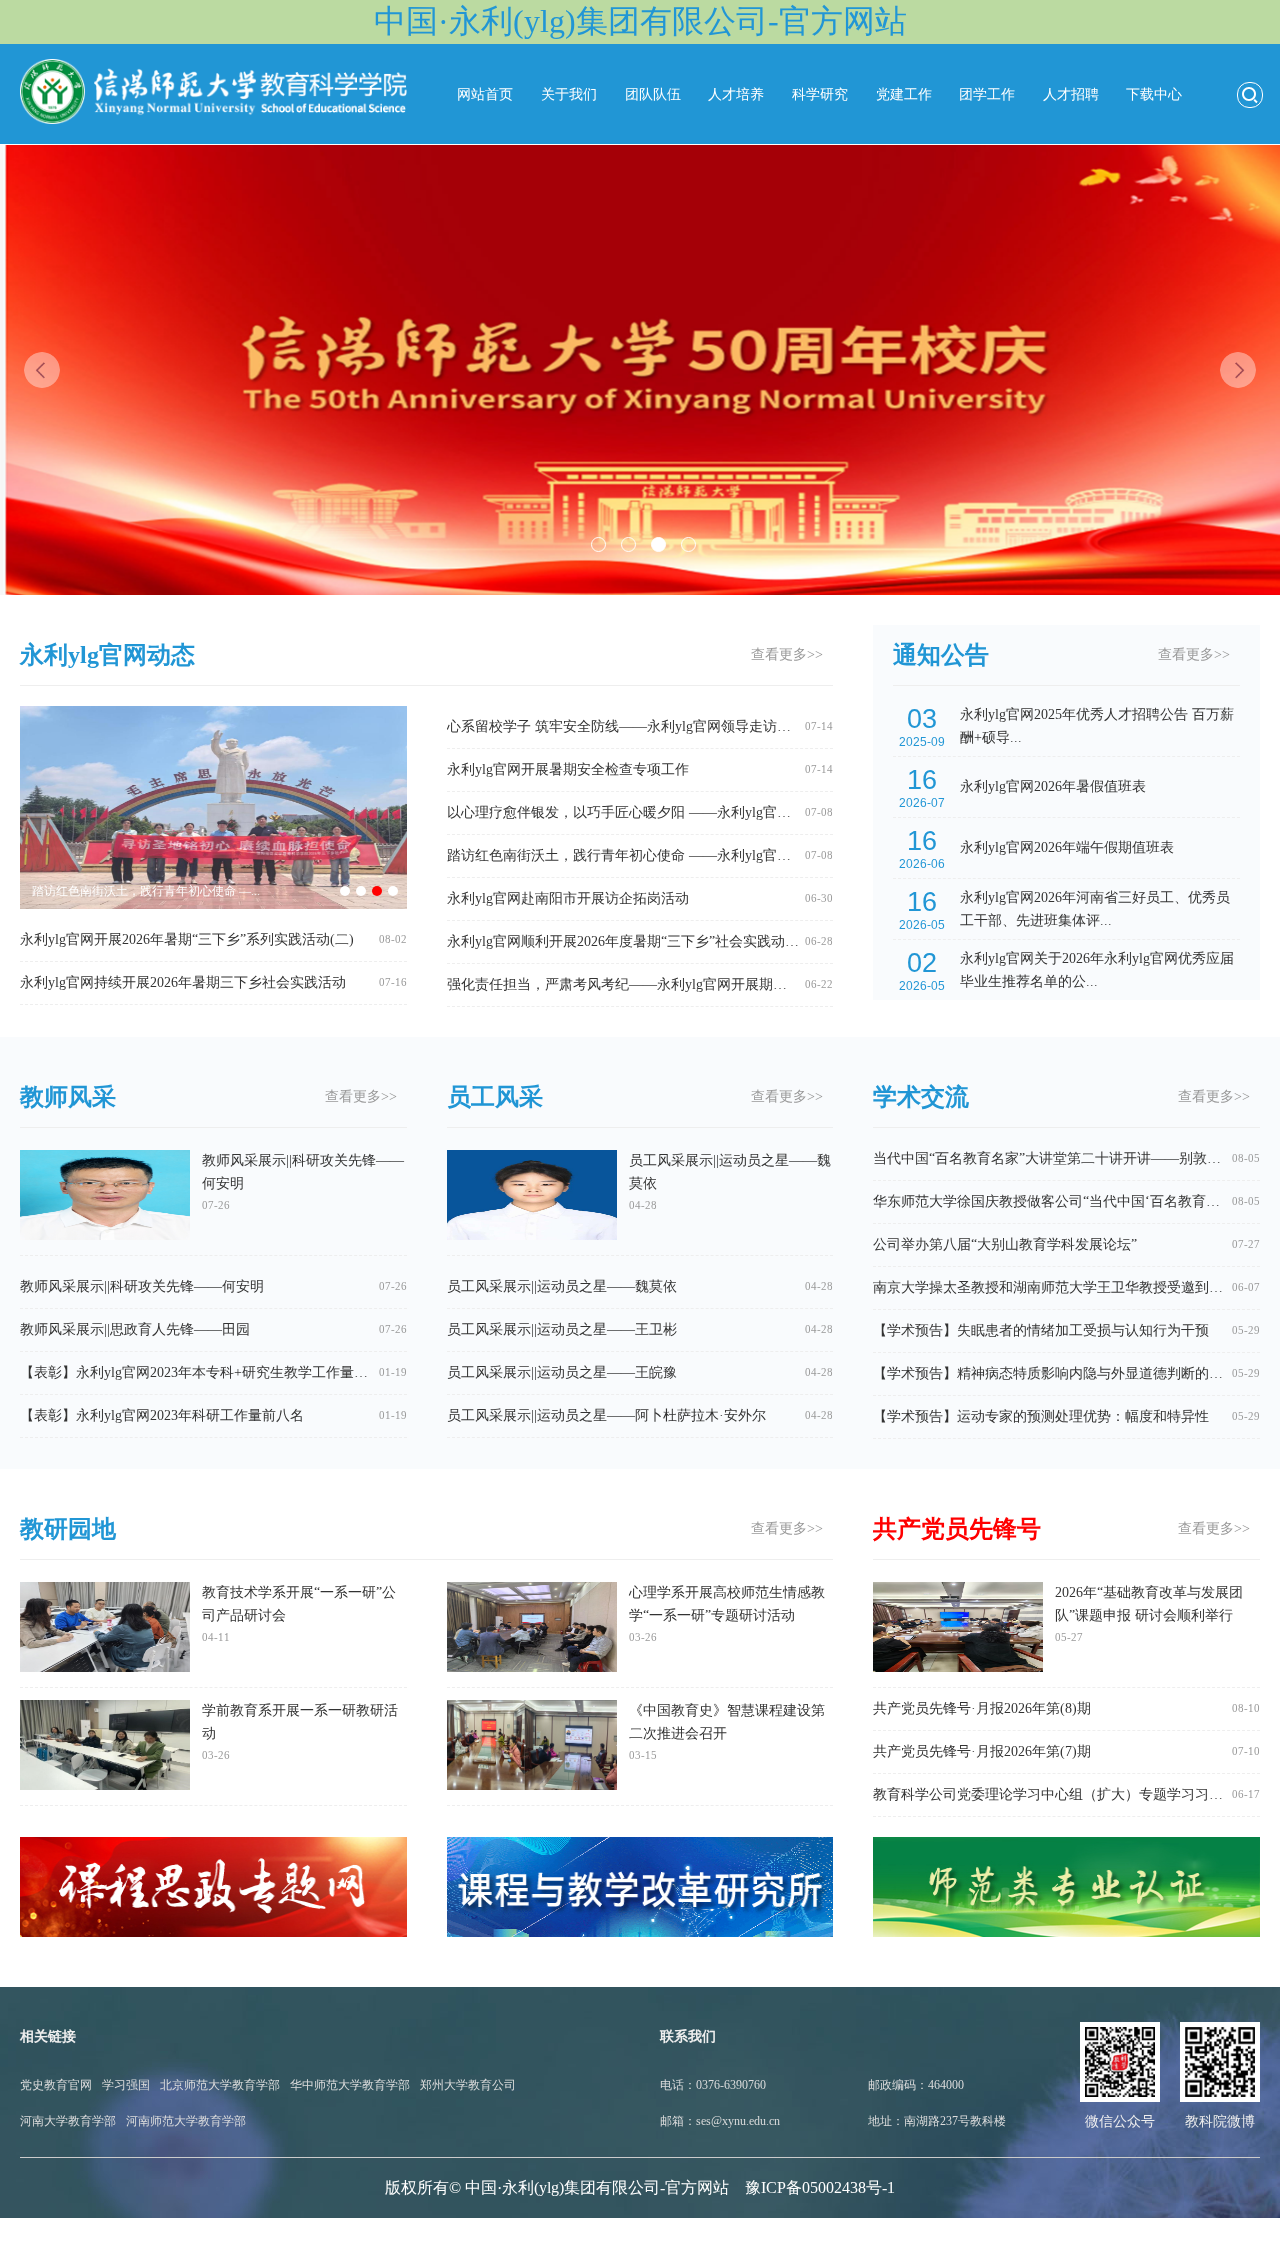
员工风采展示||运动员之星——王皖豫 (562, 1372)
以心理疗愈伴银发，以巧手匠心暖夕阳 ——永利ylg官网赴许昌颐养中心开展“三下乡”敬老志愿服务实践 (765, 812)
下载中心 (1154, 94)
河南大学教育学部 (68, 2121)
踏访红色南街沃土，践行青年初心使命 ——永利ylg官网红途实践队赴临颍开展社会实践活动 (731, 855)
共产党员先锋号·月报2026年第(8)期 (982, 1708)
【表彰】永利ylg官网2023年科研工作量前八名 (162, 1415)
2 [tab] (628, 544)
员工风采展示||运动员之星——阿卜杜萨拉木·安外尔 (606, 1415)
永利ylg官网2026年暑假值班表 (1053, 786)
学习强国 (126, 2085)
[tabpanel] (640, 370)
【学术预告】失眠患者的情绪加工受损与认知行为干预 (1041, 1330)
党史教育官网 (56, 2085)
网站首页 (485, 94)
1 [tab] (598, 544)
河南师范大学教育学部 (186, 2121)
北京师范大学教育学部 (220, 2085)
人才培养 (736, 94)
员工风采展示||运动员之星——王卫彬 (562, 1329)
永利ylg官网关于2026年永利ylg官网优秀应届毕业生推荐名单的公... (1097, 970)
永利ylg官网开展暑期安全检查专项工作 (568, 769)
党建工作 (904, 94)
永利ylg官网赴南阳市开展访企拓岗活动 (568, 898)
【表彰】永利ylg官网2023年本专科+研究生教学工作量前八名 (208, 1372)
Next (1238, 370)
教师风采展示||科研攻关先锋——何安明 (303, 1182)
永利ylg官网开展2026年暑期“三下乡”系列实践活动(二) (187, 939)
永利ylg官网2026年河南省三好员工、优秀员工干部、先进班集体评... (1095, 909)
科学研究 (820, 94)
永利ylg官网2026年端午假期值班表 (1067, 847)
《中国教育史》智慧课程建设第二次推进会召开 (727, 1732)
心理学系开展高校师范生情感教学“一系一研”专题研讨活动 (727, 1614)
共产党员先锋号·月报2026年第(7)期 (982, 1751)
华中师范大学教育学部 (350, 2085)
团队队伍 (653, 94)
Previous (42, 370)
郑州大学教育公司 (468, 2085)
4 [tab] (688, 544)
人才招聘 (1071, 94)
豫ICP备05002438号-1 (820, 2187)
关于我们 (569, 94)
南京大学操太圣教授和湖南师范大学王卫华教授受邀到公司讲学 (1069, 1287)
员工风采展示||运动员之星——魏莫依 (730, 1182)
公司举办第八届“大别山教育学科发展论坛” (1005, 1244)
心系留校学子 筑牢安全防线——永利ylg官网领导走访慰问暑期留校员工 (668, 726)
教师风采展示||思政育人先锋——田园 (135, 1329)
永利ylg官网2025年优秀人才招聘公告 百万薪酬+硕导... (1097, 726)
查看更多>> (787, 654)
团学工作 (987, 94)
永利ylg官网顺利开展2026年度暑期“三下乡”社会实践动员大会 (637, 941)
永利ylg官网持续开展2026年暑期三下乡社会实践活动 (183, 982)
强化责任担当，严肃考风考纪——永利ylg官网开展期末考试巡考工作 (659, 984)
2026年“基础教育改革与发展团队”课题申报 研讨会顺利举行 (1149, 1614)
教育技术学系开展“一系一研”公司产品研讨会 (299, 1614)
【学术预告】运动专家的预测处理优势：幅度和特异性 (1041, 1416)
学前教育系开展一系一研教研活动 (300, 1732)
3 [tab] (658, 544)
